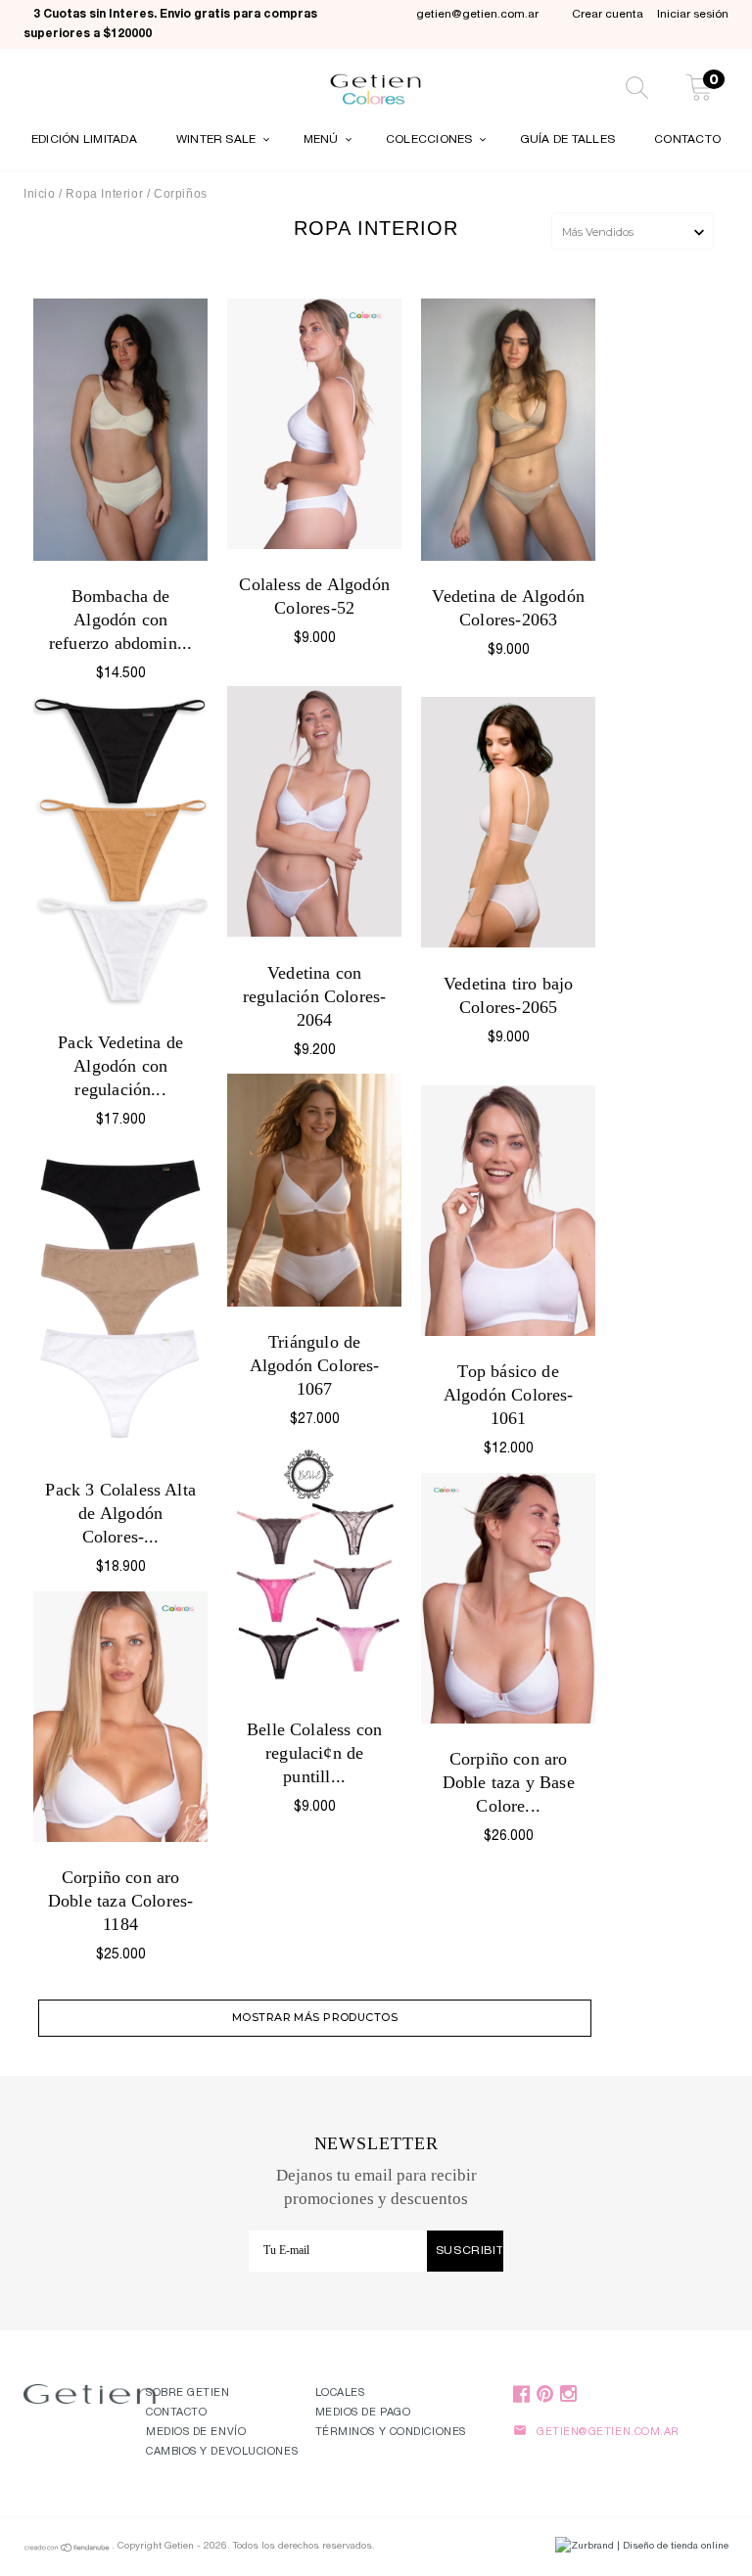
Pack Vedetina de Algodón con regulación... (120, 1066)
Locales (340, 2393)
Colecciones (431, 140)
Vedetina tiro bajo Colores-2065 (508, 995)
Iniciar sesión (693, 15)
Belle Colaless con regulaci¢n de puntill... (314, 1753)
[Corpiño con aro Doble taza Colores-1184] (120, 1717)
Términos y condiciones (391, 2433)
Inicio (40, 194)
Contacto (687, 140)
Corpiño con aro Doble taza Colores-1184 (120, 1901)
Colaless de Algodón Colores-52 (314, 596)
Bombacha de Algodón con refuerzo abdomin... (120, 620)
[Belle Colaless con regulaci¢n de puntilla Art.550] (314, 1569)
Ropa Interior (106, 194)
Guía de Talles (567, 140)
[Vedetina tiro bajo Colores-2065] (508, 822)
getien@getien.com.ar (477, 15)
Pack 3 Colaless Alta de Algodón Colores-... (120, 1513)
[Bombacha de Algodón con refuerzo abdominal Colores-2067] (120, 429)
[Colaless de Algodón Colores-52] (314, 424)
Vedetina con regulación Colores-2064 (314, 996)
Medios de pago (363, 2413)
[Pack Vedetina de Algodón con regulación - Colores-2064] (120, 852)
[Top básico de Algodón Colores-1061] (508, 1211)
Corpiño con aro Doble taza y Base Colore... (509, 1782)
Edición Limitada (84, 140)
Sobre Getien (188, 2393)
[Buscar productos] (637, 91)
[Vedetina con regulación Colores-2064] (314, 811)
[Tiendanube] (68, 2551)
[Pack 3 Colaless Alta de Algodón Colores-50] (120, 1299)
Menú (323, 140)
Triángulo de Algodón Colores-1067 (315, 1365)
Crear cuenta (608, 15)
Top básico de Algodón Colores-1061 (509, 1395)
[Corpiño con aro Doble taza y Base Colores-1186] (508, 1598)
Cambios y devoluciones (222, 2452)
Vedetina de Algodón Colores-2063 (508, 608)
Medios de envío (196, 2433)
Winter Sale (218, 140)
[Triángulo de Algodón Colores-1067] (314, 1190)
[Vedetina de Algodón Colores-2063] (508, 430)
